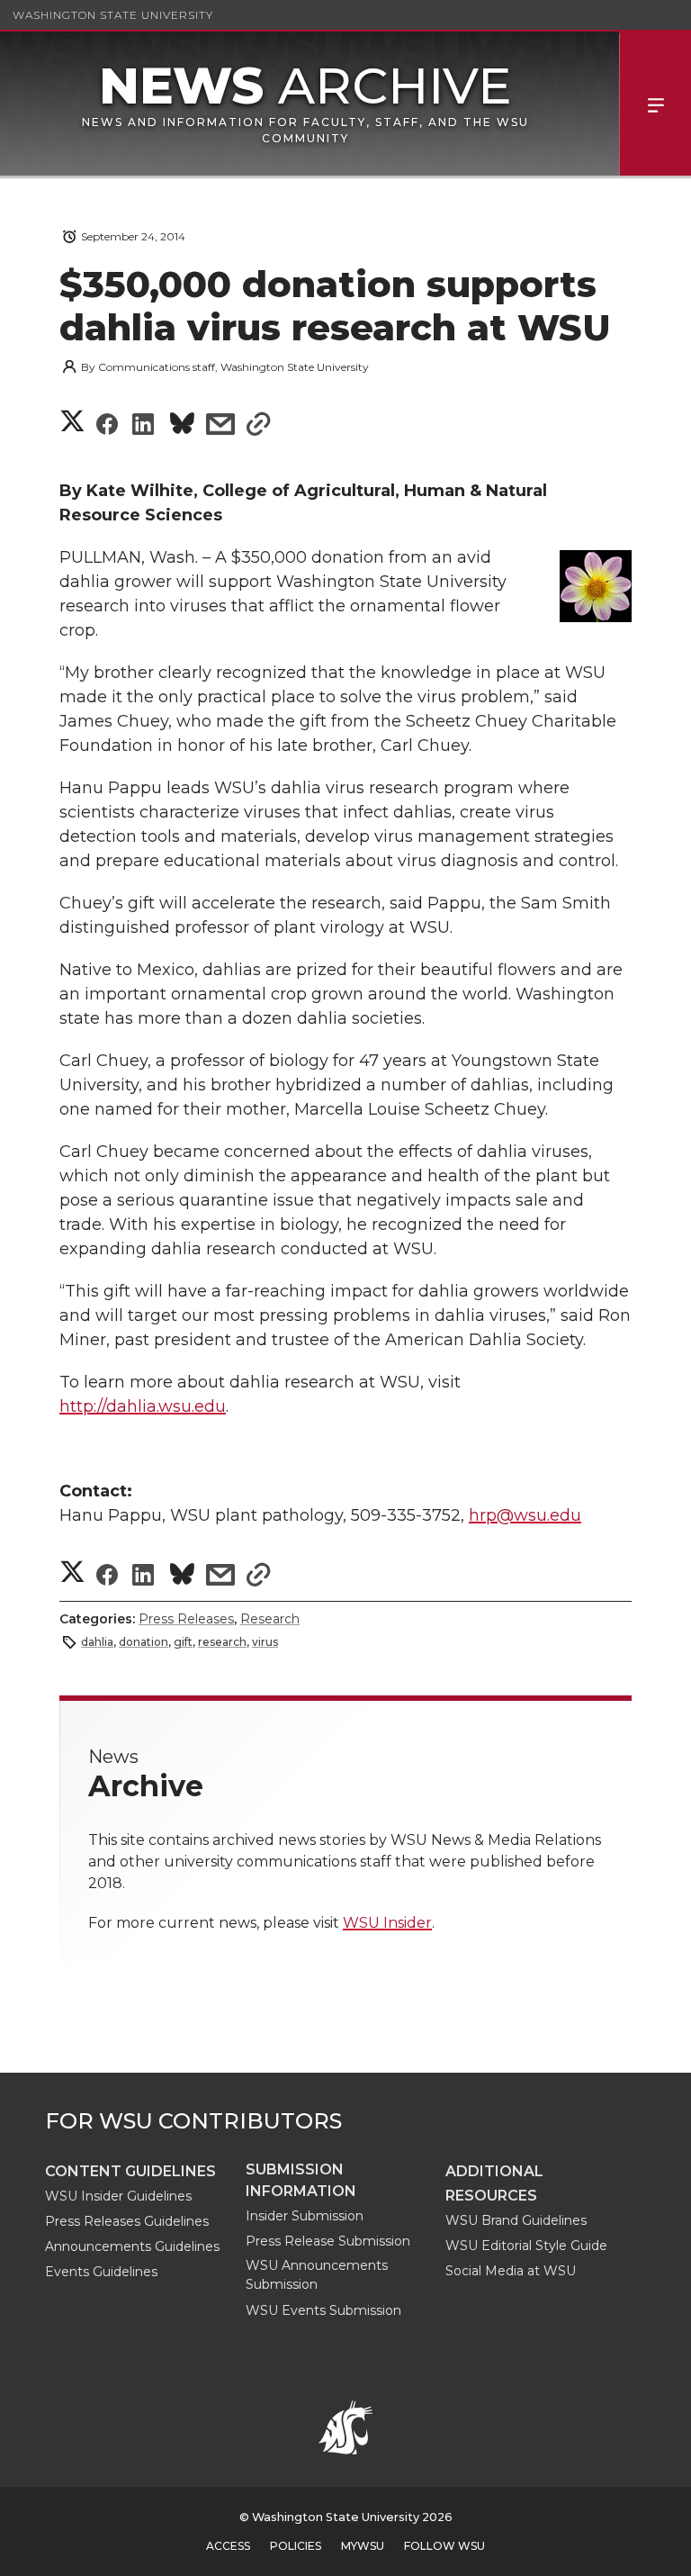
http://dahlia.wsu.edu (143, 1406)
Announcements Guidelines (132, 2246)
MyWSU (363, 2546)
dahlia (97, 1642)
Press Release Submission (328, 2241)
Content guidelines (130, 2171)
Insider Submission (305, 2216)
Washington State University (113, 15)
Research (270, 1619)
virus (265, 1642)
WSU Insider (387, 1923)
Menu (655, 104)
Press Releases (186, 1619)
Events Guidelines (101, 2272)
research (222, 1642)
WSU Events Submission (323, 2310)
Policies (296, 2546)
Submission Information (301, 2180)
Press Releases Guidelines (127, 2221)
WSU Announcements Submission (317, 2275)
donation (144, 1642)
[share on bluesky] (182, 426)
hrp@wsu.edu (525, 1515)
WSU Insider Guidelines (118, 2196)
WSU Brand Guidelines (516, 2220)
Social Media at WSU (511, 2271)
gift (183, 1642)
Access (228, 2546)
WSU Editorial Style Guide (526, 2246)
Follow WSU (444, 2546)
